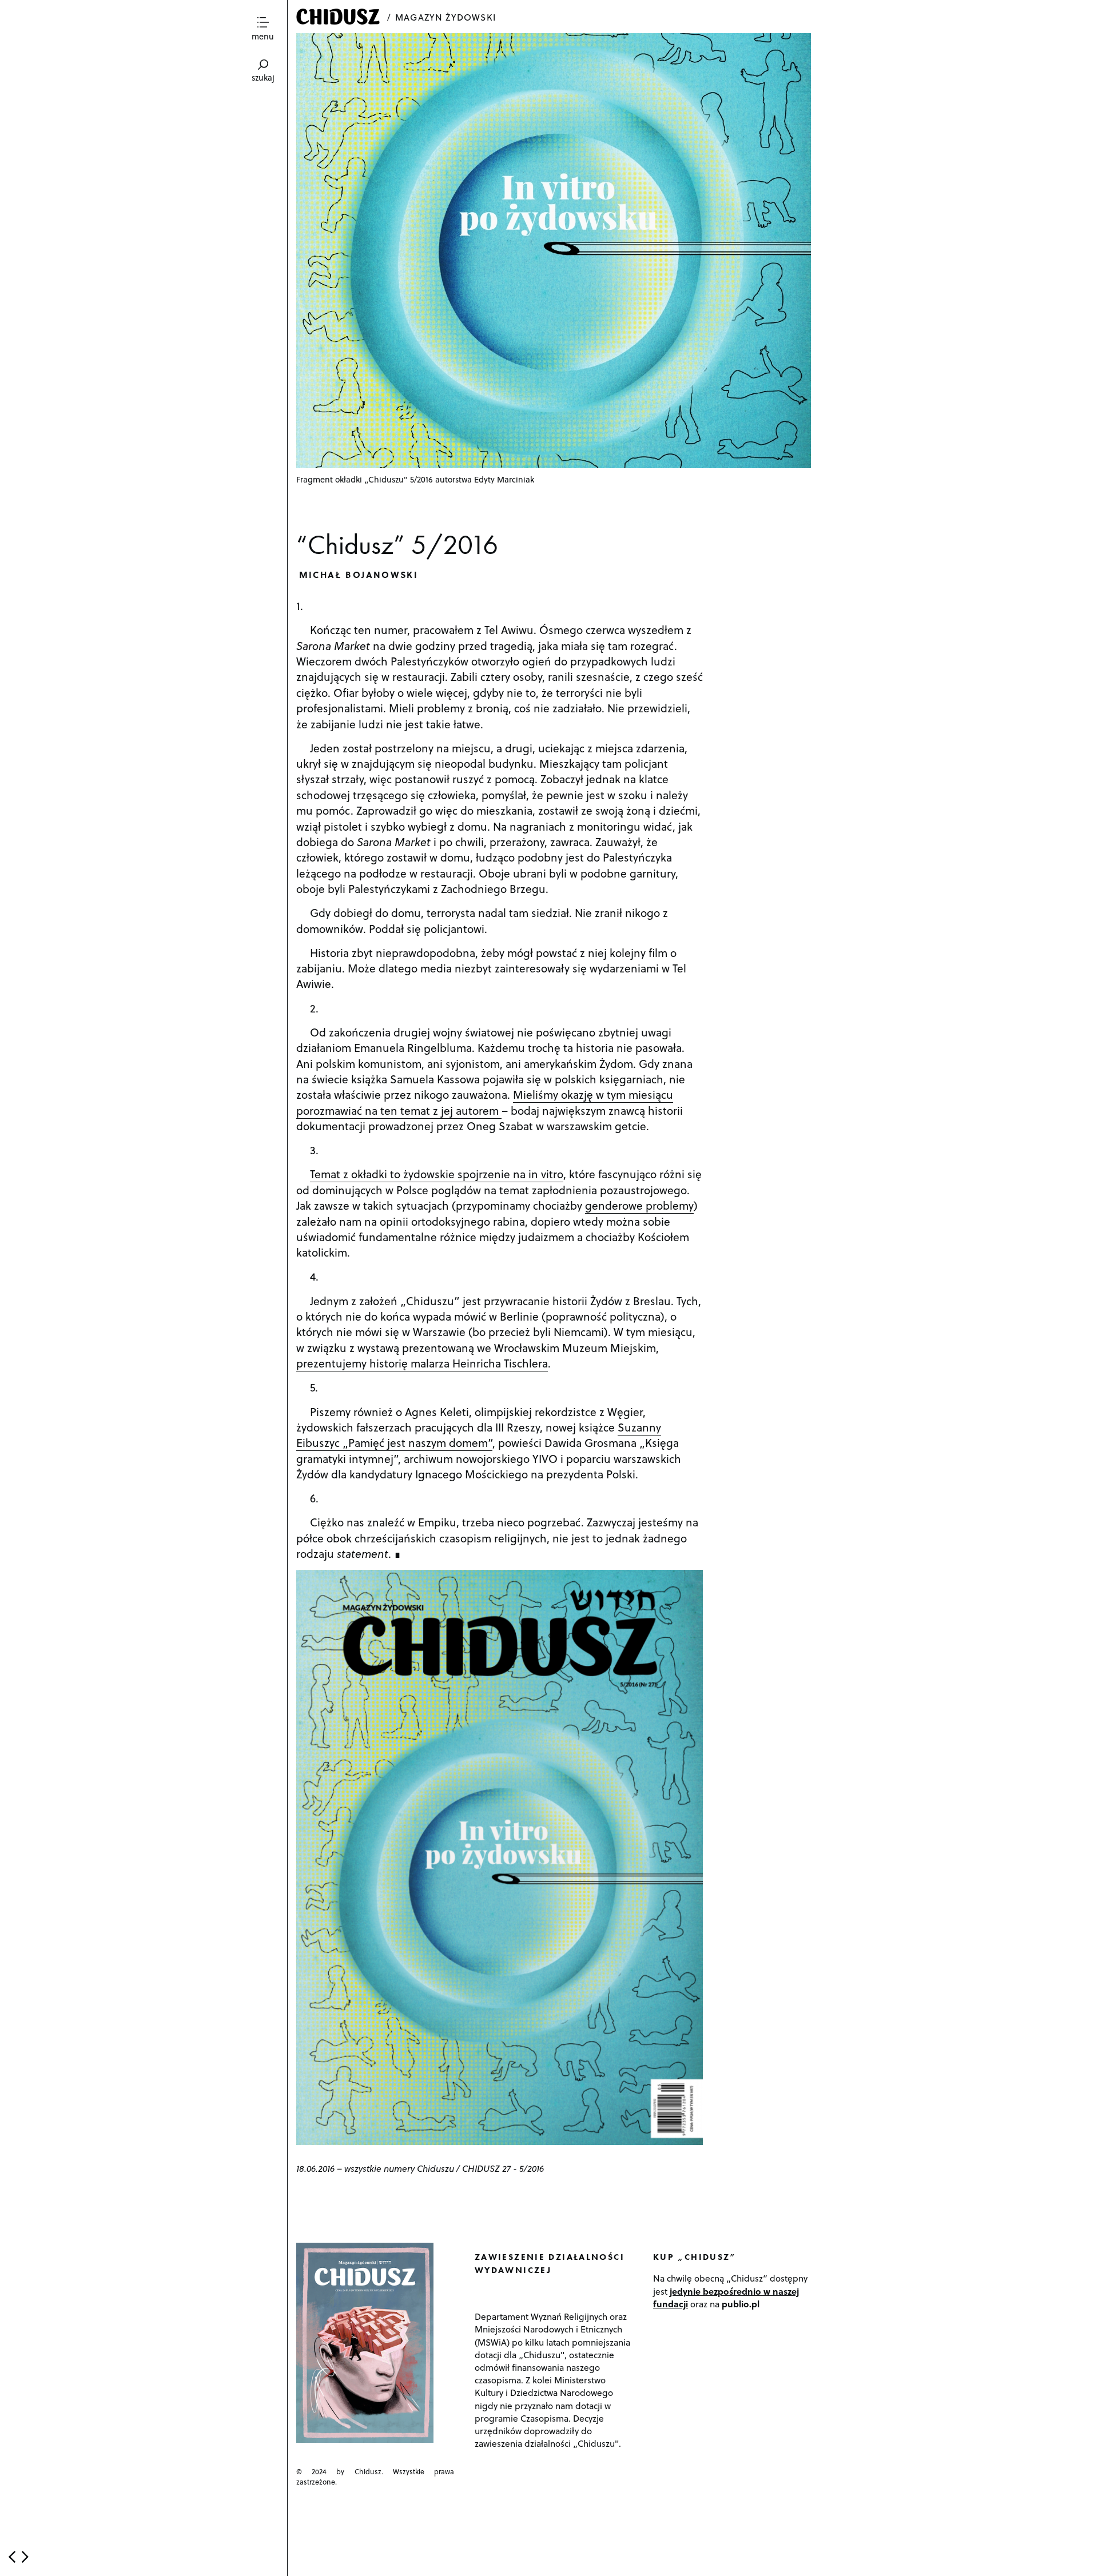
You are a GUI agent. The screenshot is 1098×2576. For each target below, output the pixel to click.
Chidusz (339, 17)
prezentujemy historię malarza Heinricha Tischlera (422, 1363)
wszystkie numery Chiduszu (399, 2168)
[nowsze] (12, 2557)
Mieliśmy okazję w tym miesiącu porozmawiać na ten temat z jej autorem (485, 1102)
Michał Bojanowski (359, 574)
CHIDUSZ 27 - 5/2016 (503, 2168)
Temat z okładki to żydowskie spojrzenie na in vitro (437, 1174)
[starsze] (25, 2557)
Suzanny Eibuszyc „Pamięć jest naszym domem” (479, 1435)
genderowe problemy (639, 1205)
